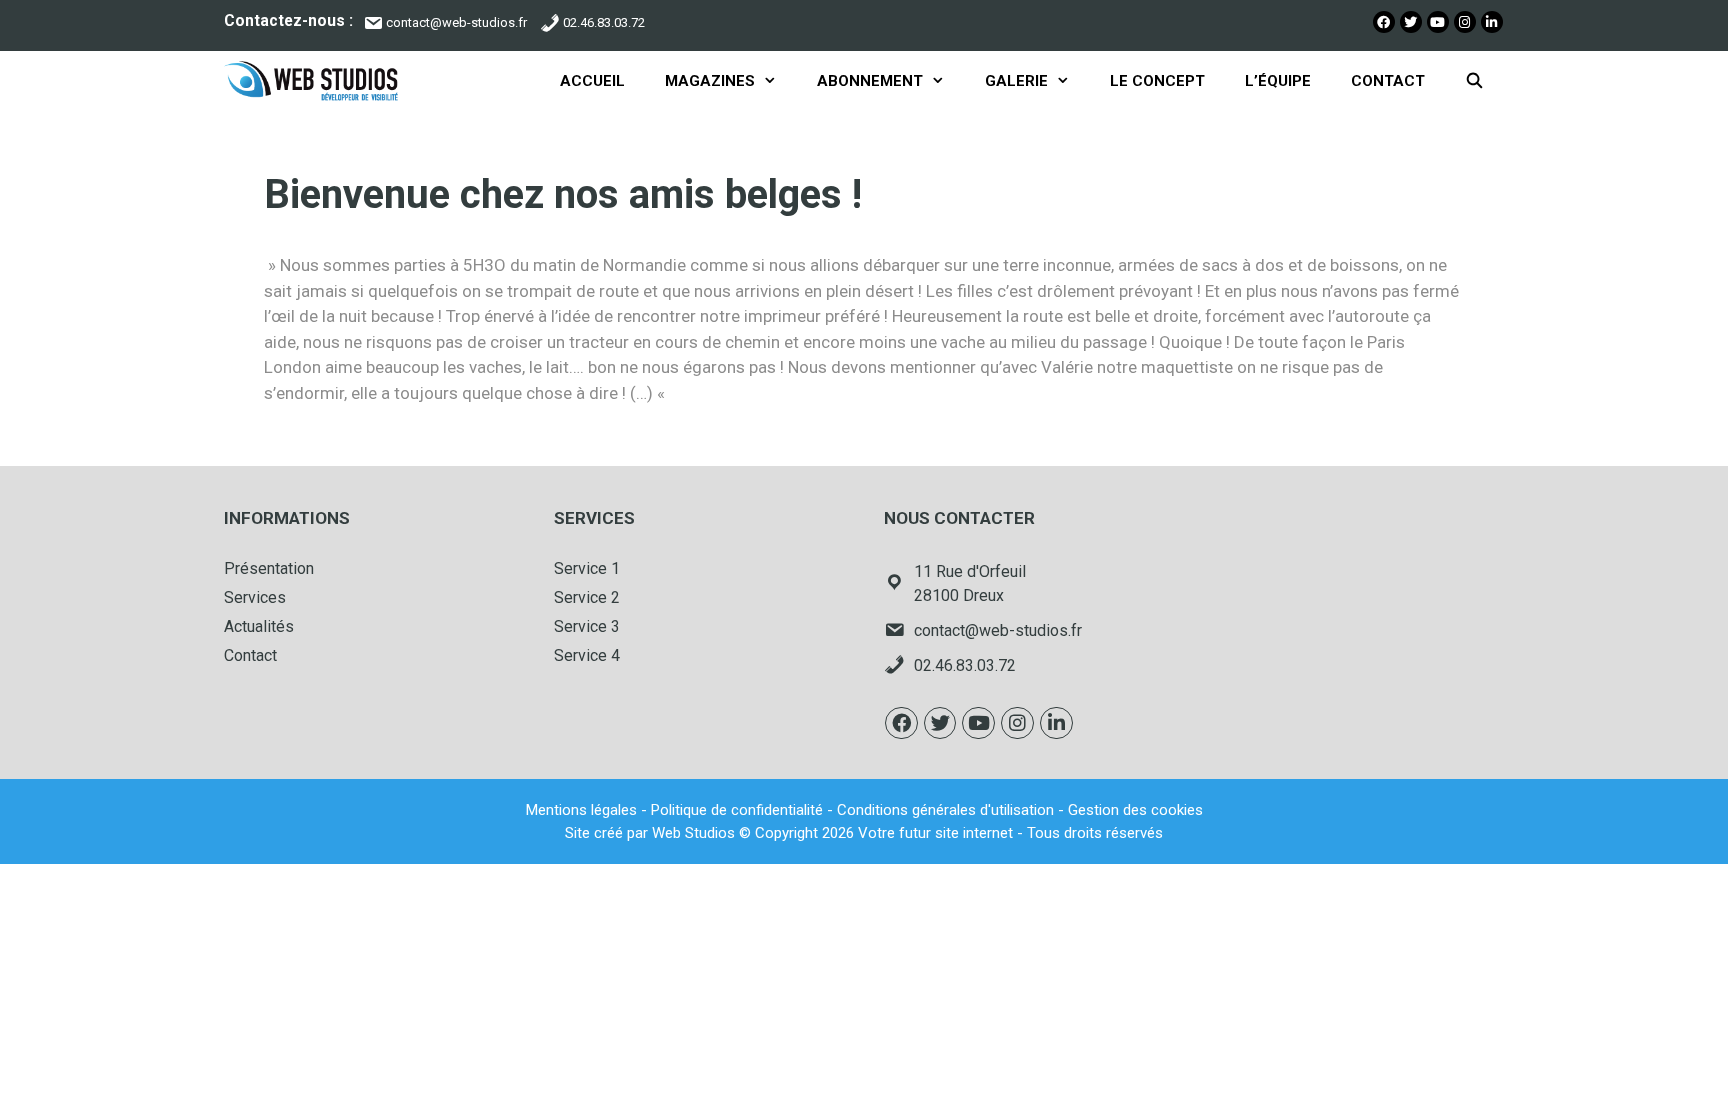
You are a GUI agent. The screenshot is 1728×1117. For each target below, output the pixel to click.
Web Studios (693, 833)
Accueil (592, 81)
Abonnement (870, 81)
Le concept (1157, 81)
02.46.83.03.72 (604, 22)
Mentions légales (581, 810)
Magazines (710, 81)
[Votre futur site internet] (316, 81)
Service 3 (587, 626)
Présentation (269, 568)
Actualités (259, 626)
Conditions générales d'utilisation (945, 810)
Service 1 (587, 568)
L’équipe (1278, 81)
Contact (1388, 81)
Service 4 (587, 655)
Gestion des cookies (1135, 810)
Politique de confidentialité (737, 810)
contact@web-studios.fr (456, 22)
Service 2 (587, 597)
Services (255, 597)
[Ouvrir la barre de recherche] (1474, 81)
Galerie (1016, 81)
